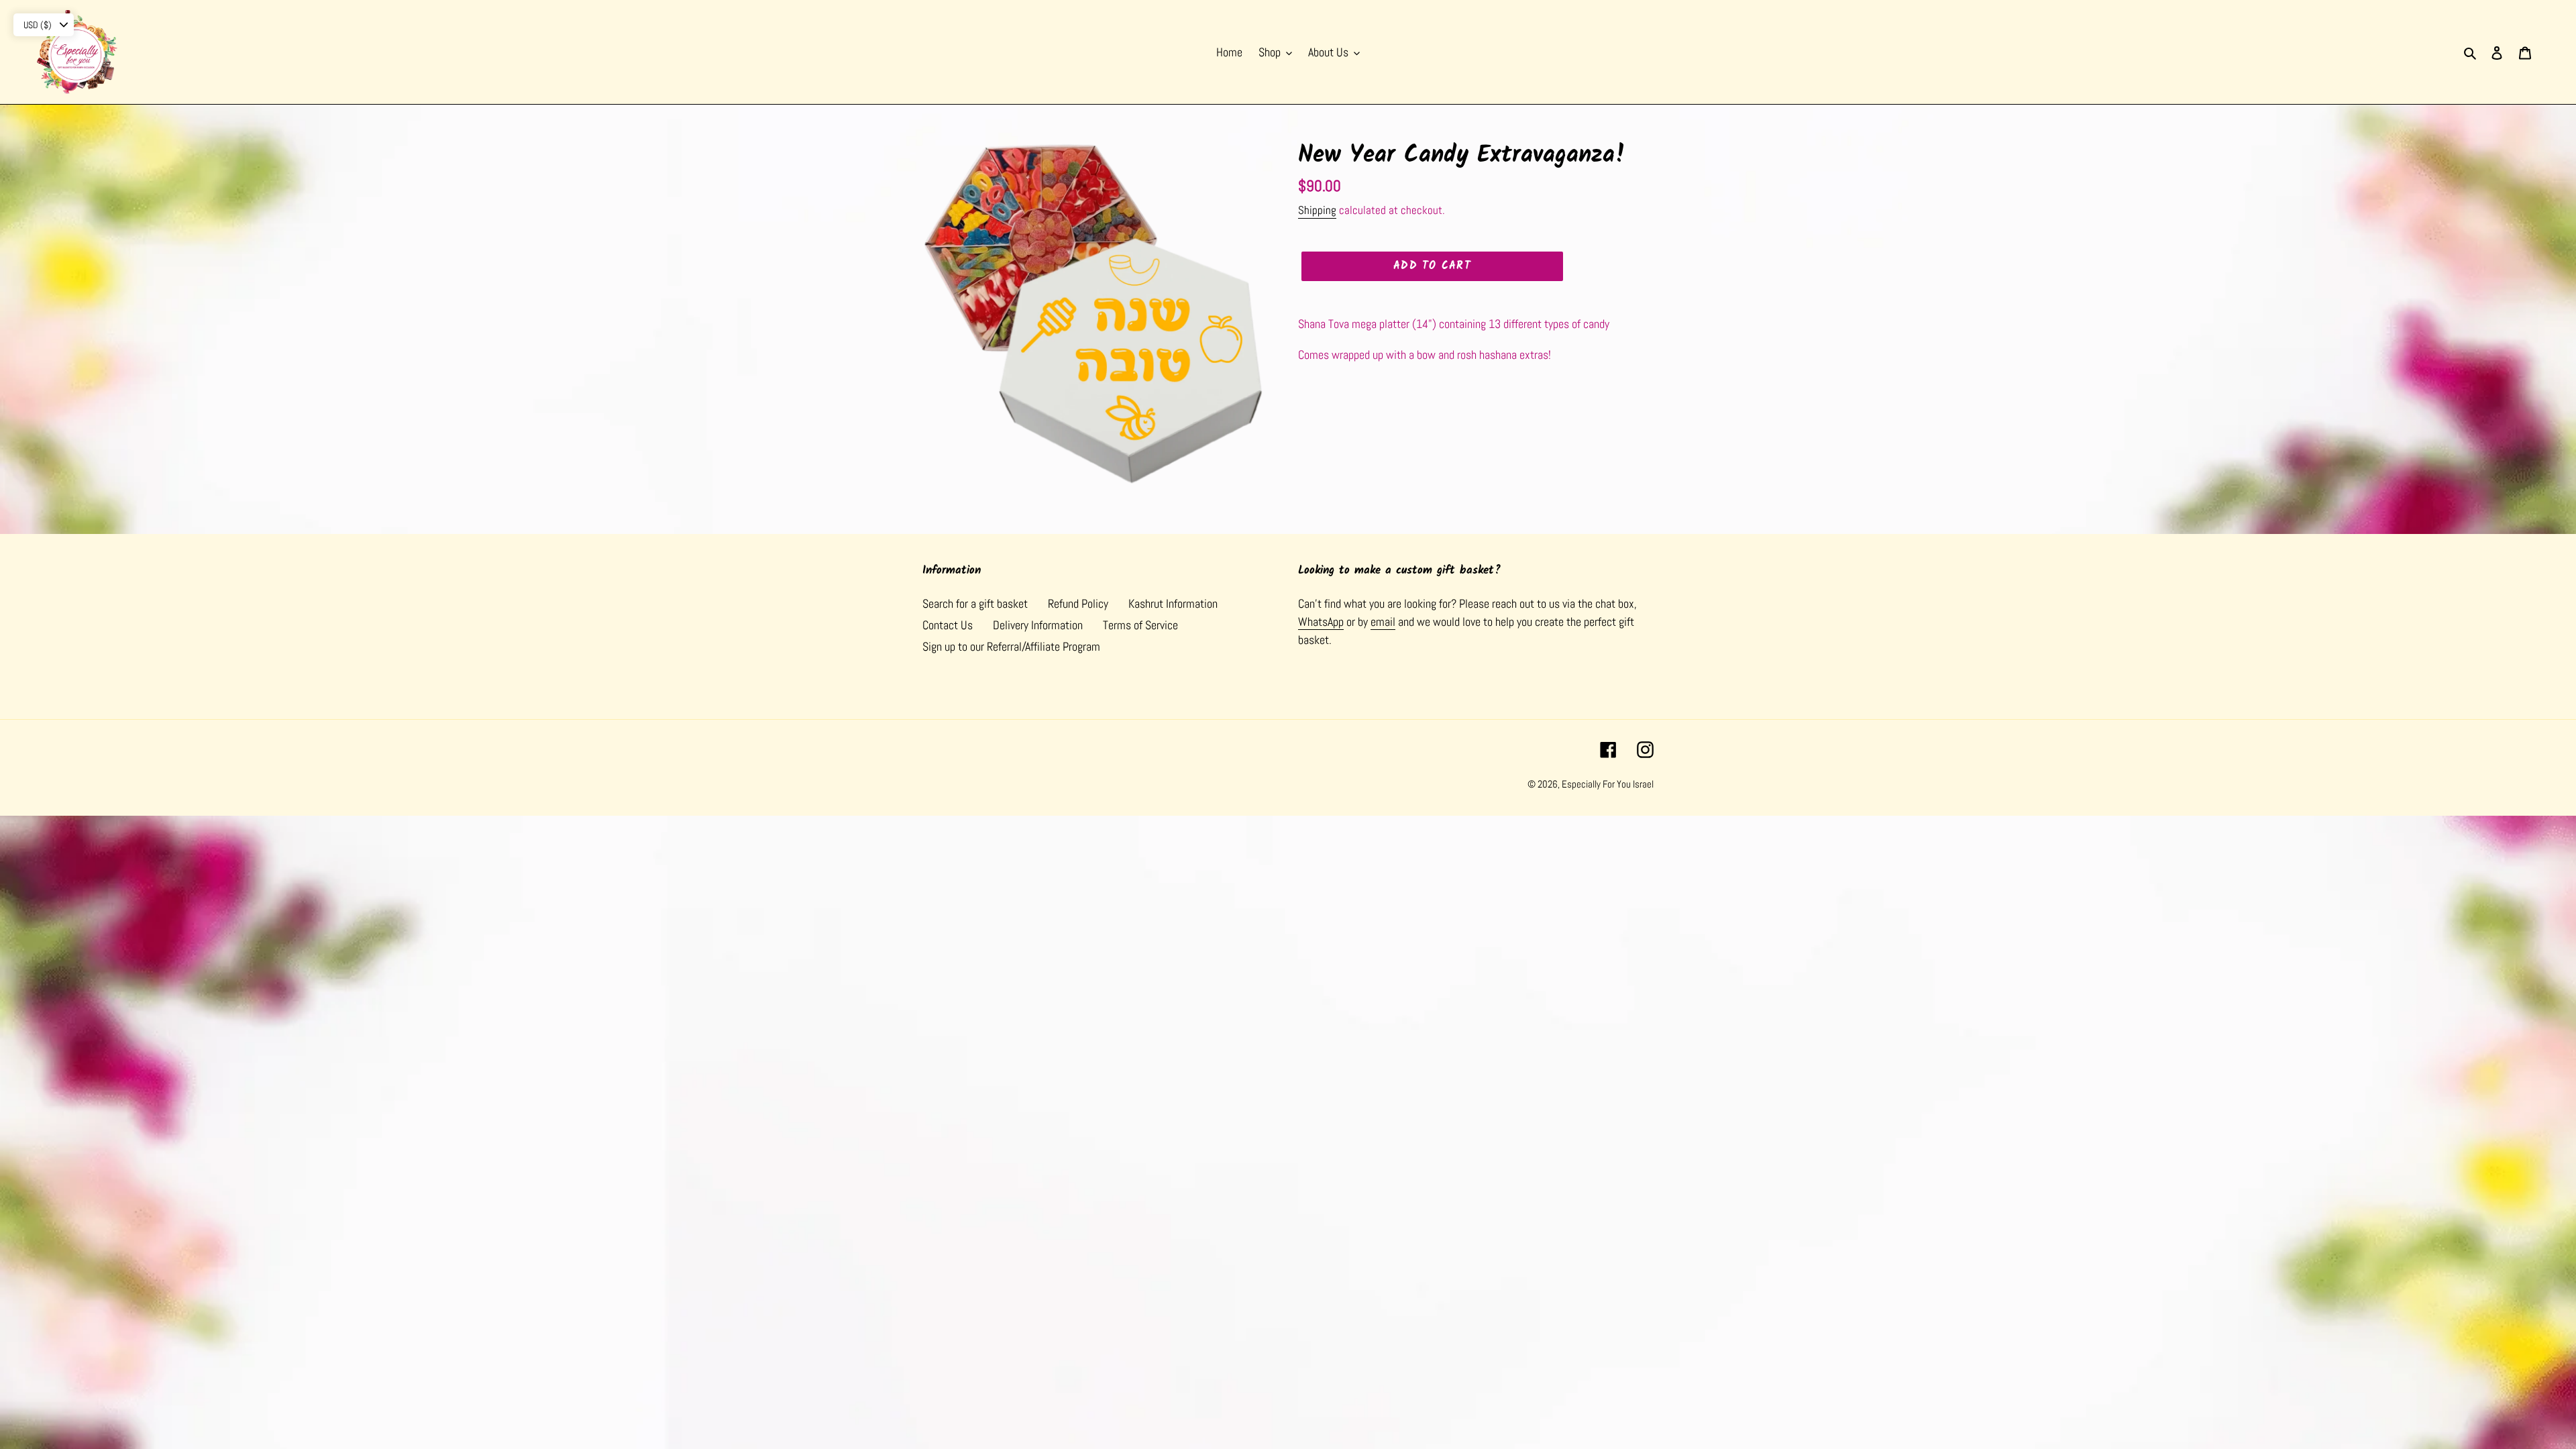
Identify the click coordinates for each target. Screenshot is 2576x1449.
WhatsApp (1321, 622)
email (1383, 622)
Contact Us (948, 625)
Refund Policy (1078, 603)
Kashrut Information (1173, 603)
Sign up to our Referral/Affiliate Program (1011, 646)
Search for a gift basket (975, 603)
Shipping (1317, 210)
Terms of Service (1140, 625)
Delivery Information (1038, 625)
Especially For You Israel (1608, 784)
